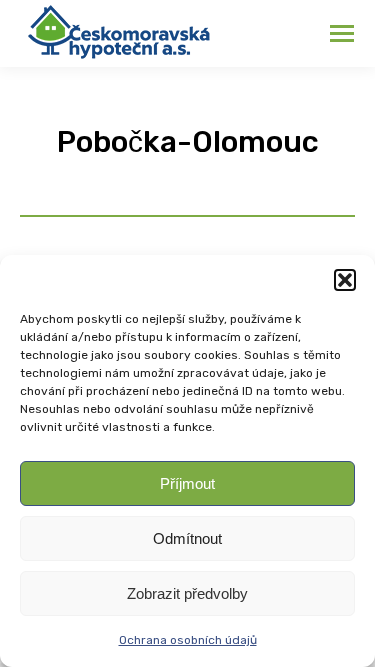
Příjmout (187, 483)
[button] (345, 280)
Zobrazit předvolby (187, 593)
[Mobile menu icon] (342, 33)
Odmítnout (187, 538)
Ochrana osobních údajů (188, 640)
